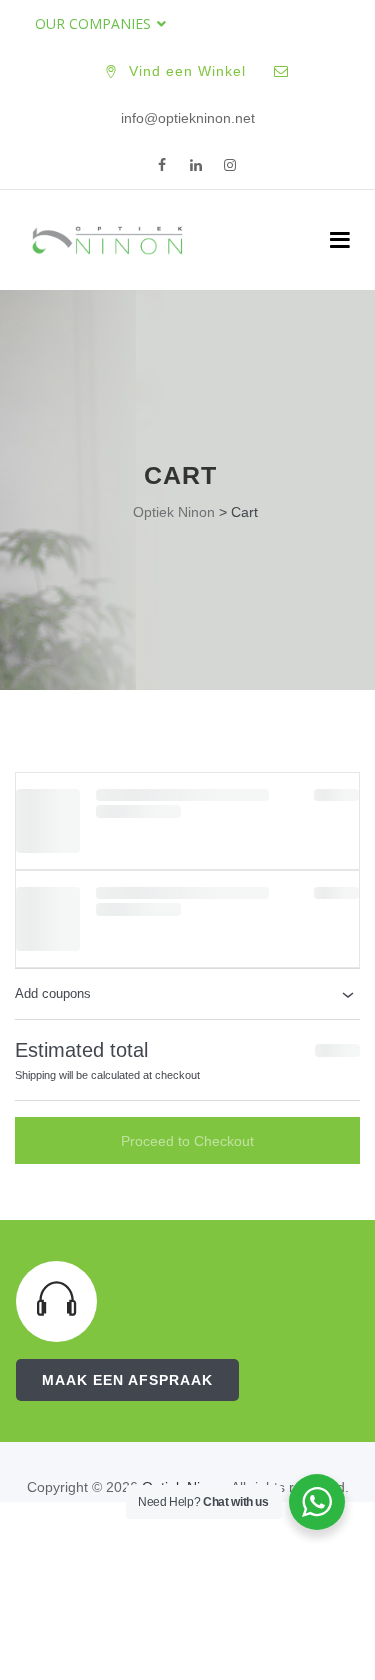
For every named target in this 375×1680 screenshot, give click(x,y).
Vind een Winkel (187, 71)
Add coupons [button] (53, 993)
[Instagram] (230, 166)
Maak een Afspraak (127, 1380)
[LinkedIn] (196, 166)
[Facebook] (162, 166)
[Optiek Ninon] (107, 240)
